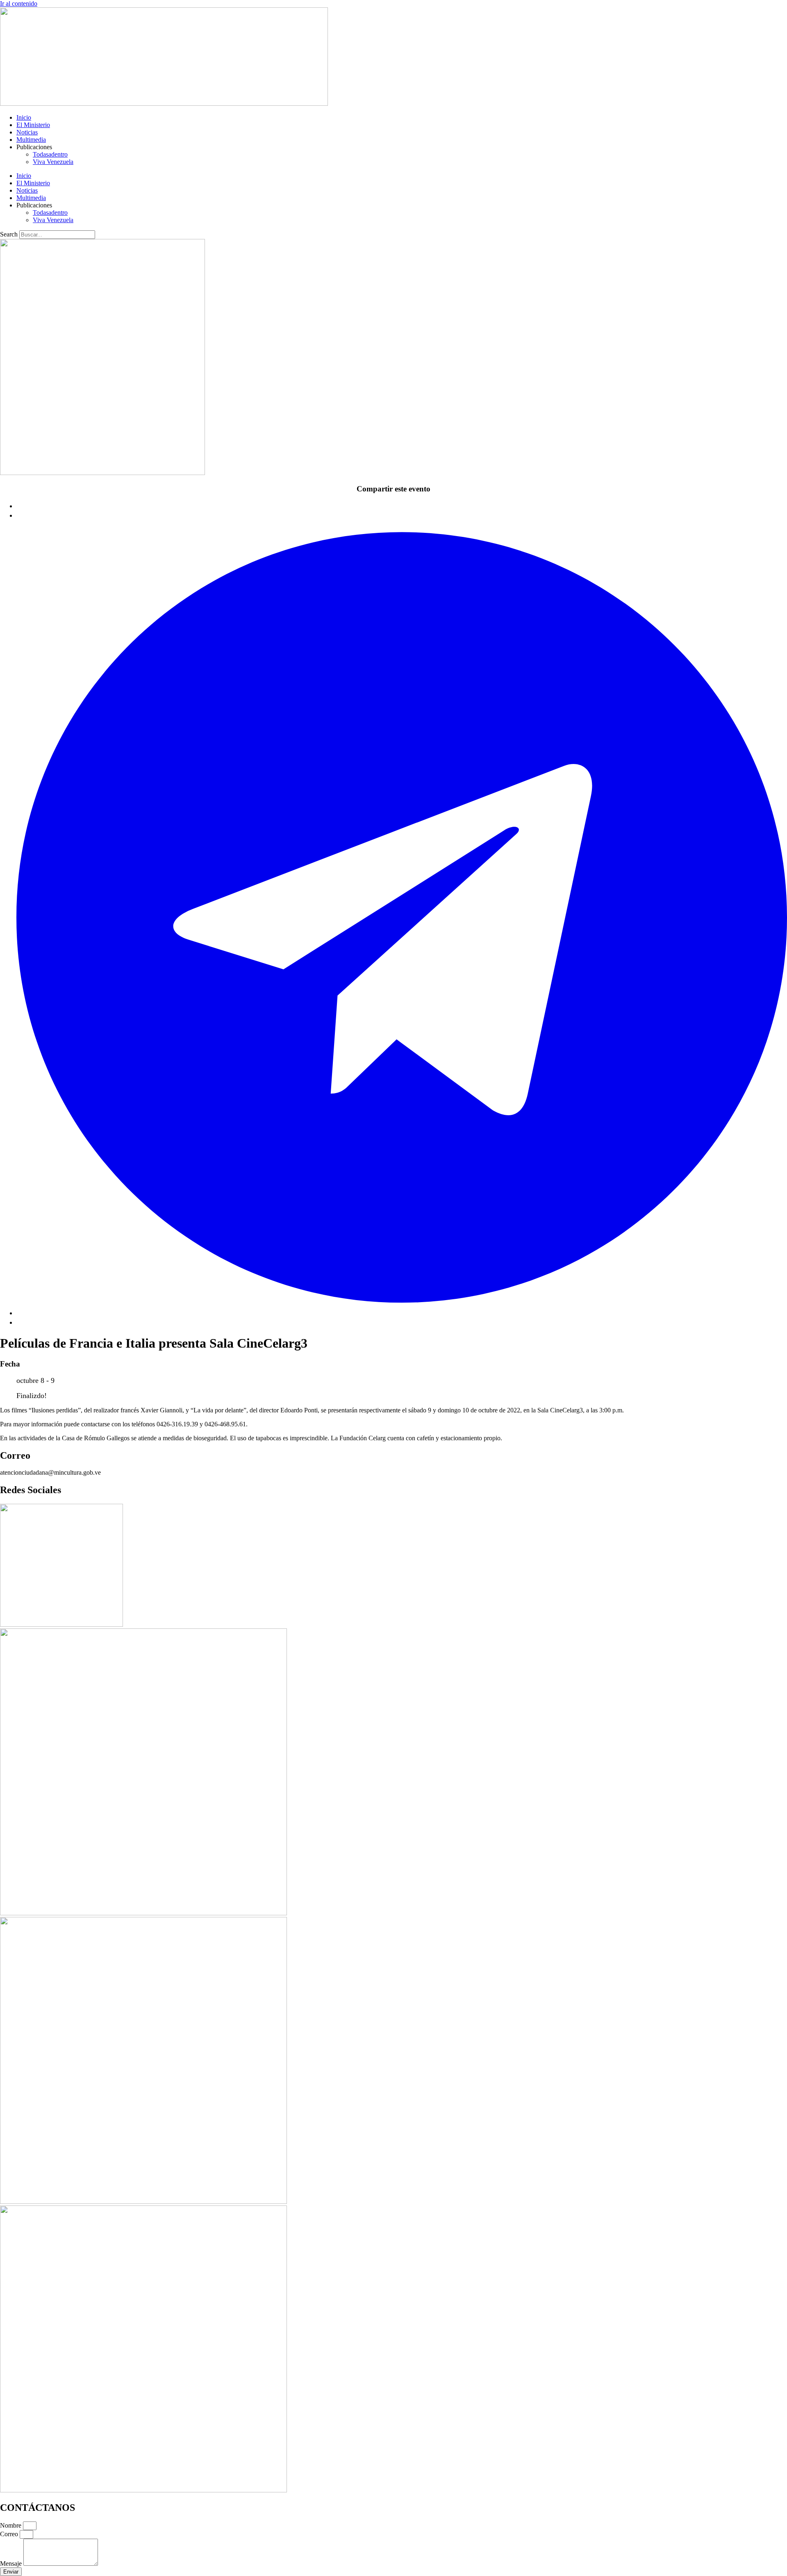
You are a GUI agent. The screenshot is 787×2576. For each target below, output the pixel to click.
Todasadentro (50, 154)
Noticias (27, 132)
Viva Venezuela (53, 162)
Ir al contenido (19, 3)
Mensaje (12, 2563)
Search (9, 234)
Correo (10, 2534)
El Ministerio (33, 125)
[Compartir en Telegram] (402, 1313)
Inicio (24, 117)
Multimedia (31, 140)
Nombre (11, 2525)
